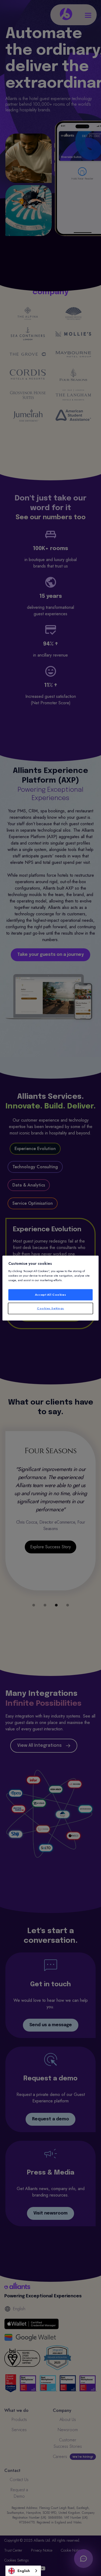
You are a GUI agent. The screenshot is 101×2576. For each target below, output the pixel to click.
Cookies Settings (50, 1308)
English (24, 2571)
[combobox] (23, 2571)
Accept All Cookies (50, 1295)
